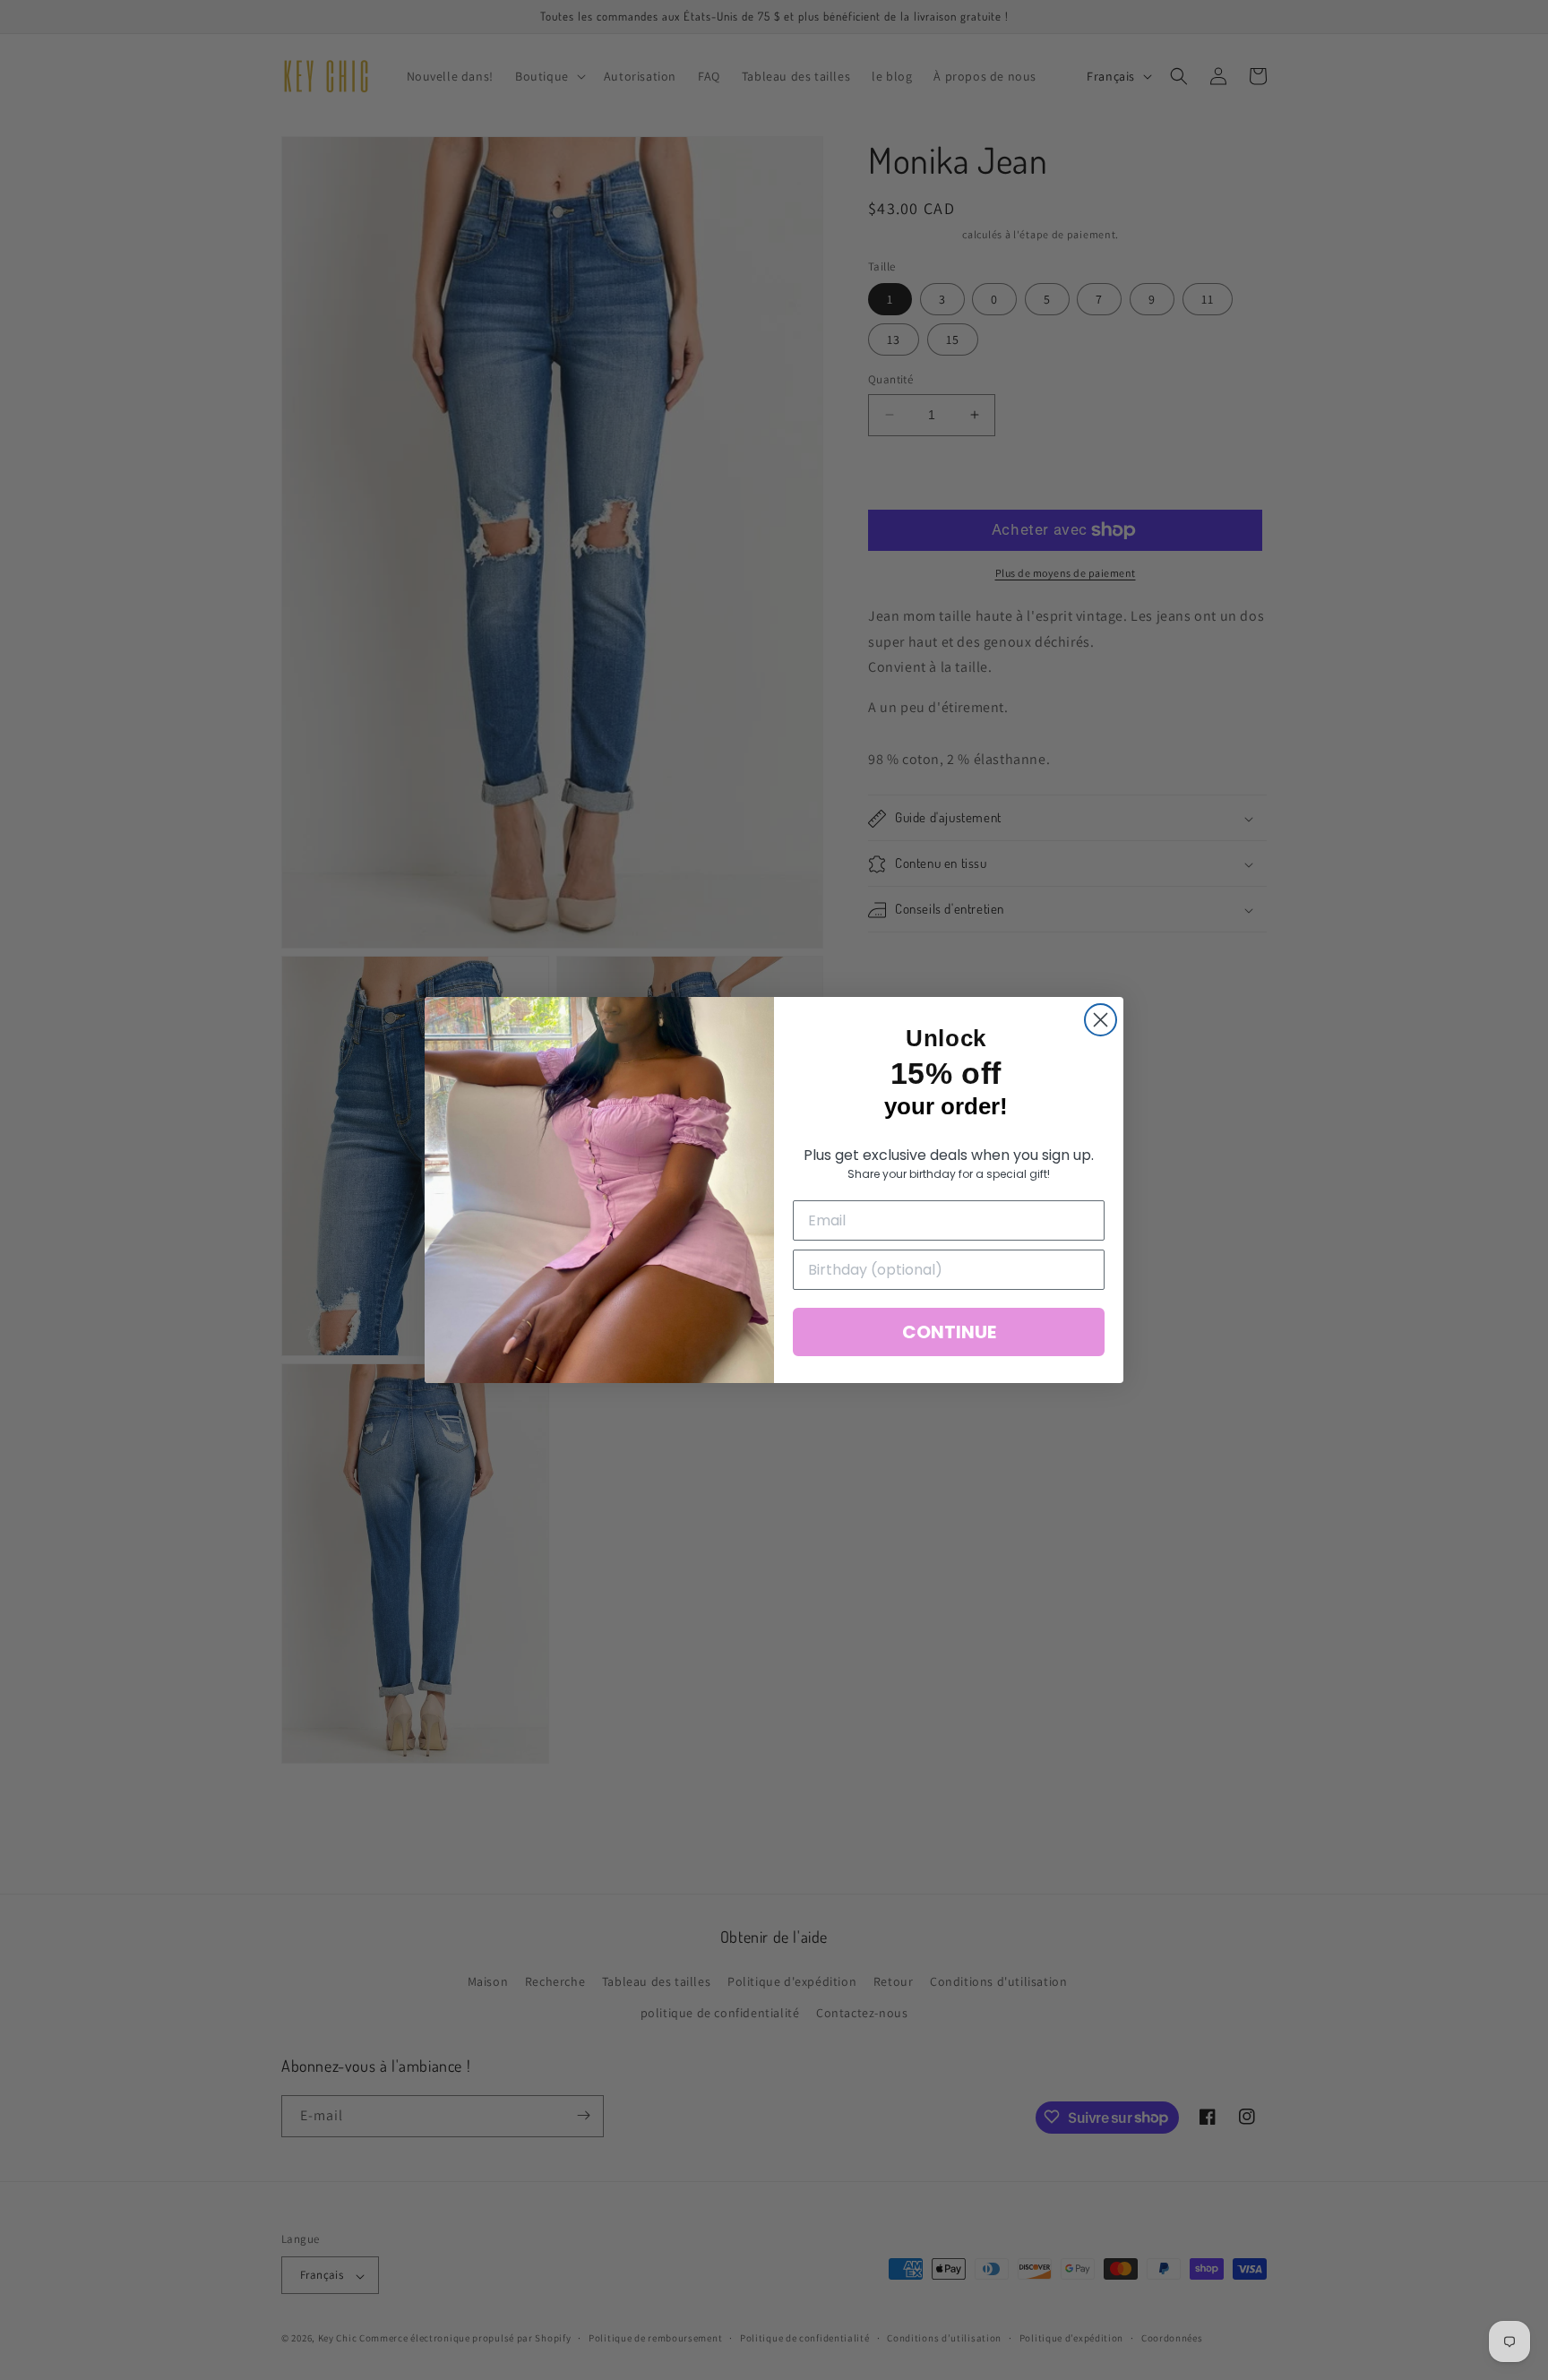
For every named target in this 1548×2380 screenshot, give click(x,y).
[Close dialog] (1101, 1020)
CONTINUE (949, 1332)
